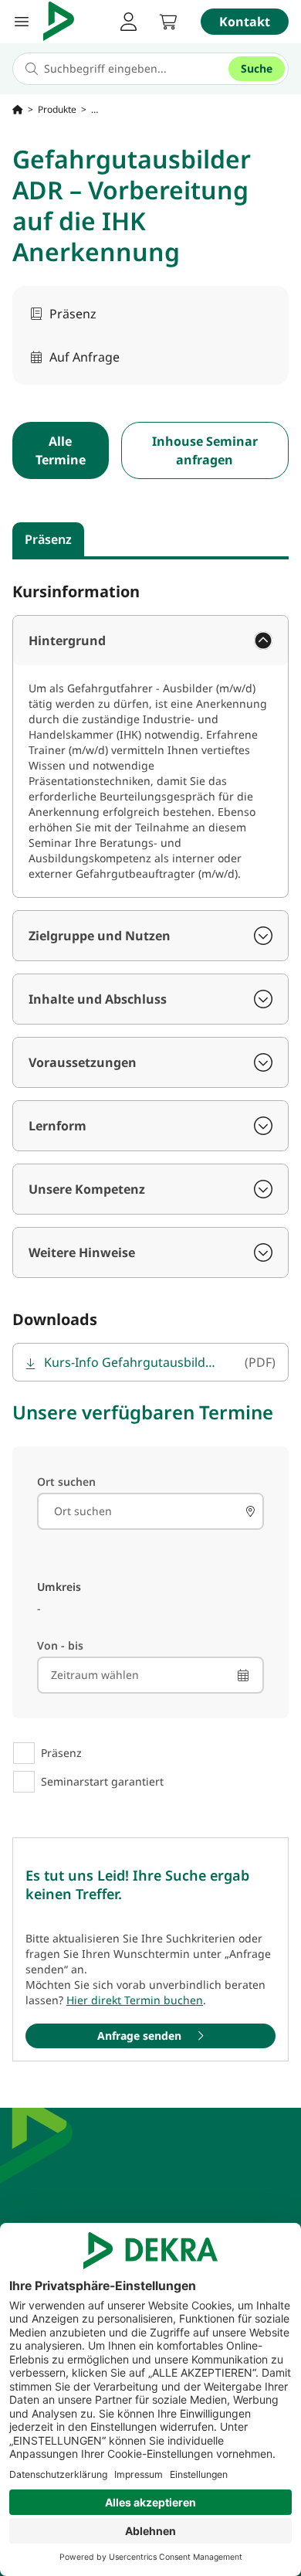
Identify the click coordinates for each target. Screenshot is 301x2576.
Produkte (57, 110)
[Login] (128, 22)
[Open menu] (22, 22)
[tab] (48, 539)
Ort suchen (66, 1482)
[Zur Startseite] (18, 110)
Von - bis (60, 1645)
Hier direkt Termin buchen (135, 2000)
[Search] (250, 1511)
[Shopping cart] (168, 22)
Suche (257, 68)
